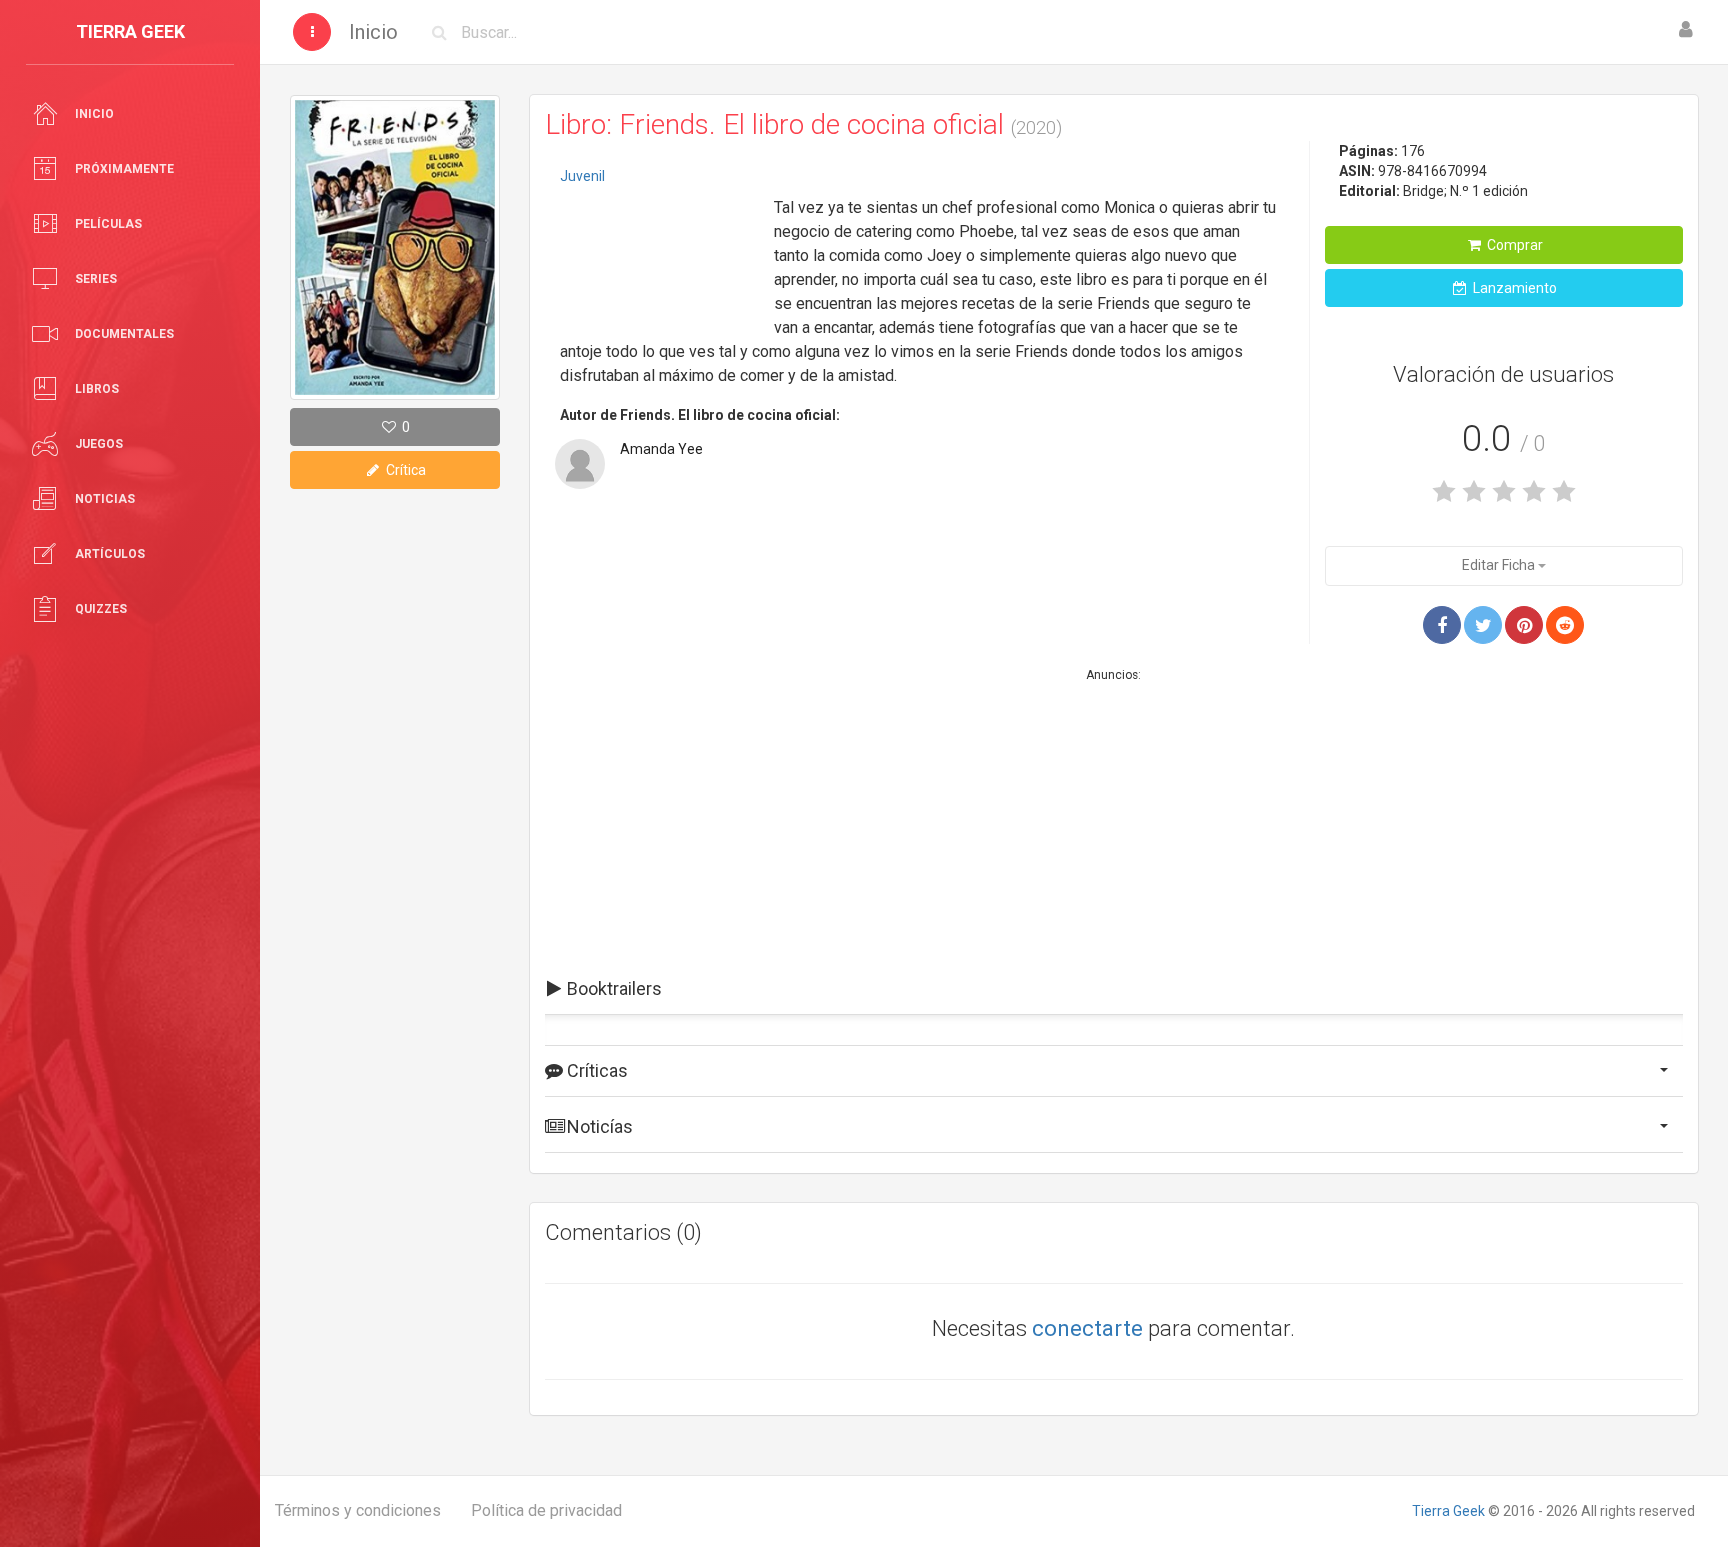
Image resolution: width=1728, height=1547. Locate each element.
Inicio (373, 32)
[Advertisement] (660, 255)
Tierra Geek (1448, 1511)
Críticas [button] (595, 1070)
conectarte (1087, 1328)
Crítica (404, 470)
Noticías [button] (598, 1126)
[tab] (1114, 989)
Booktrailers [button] (612, 988)
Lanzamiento (1513, 288)
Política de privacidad (546, 1510)
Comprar (1513, 245)
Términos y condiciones (358, 1510)
